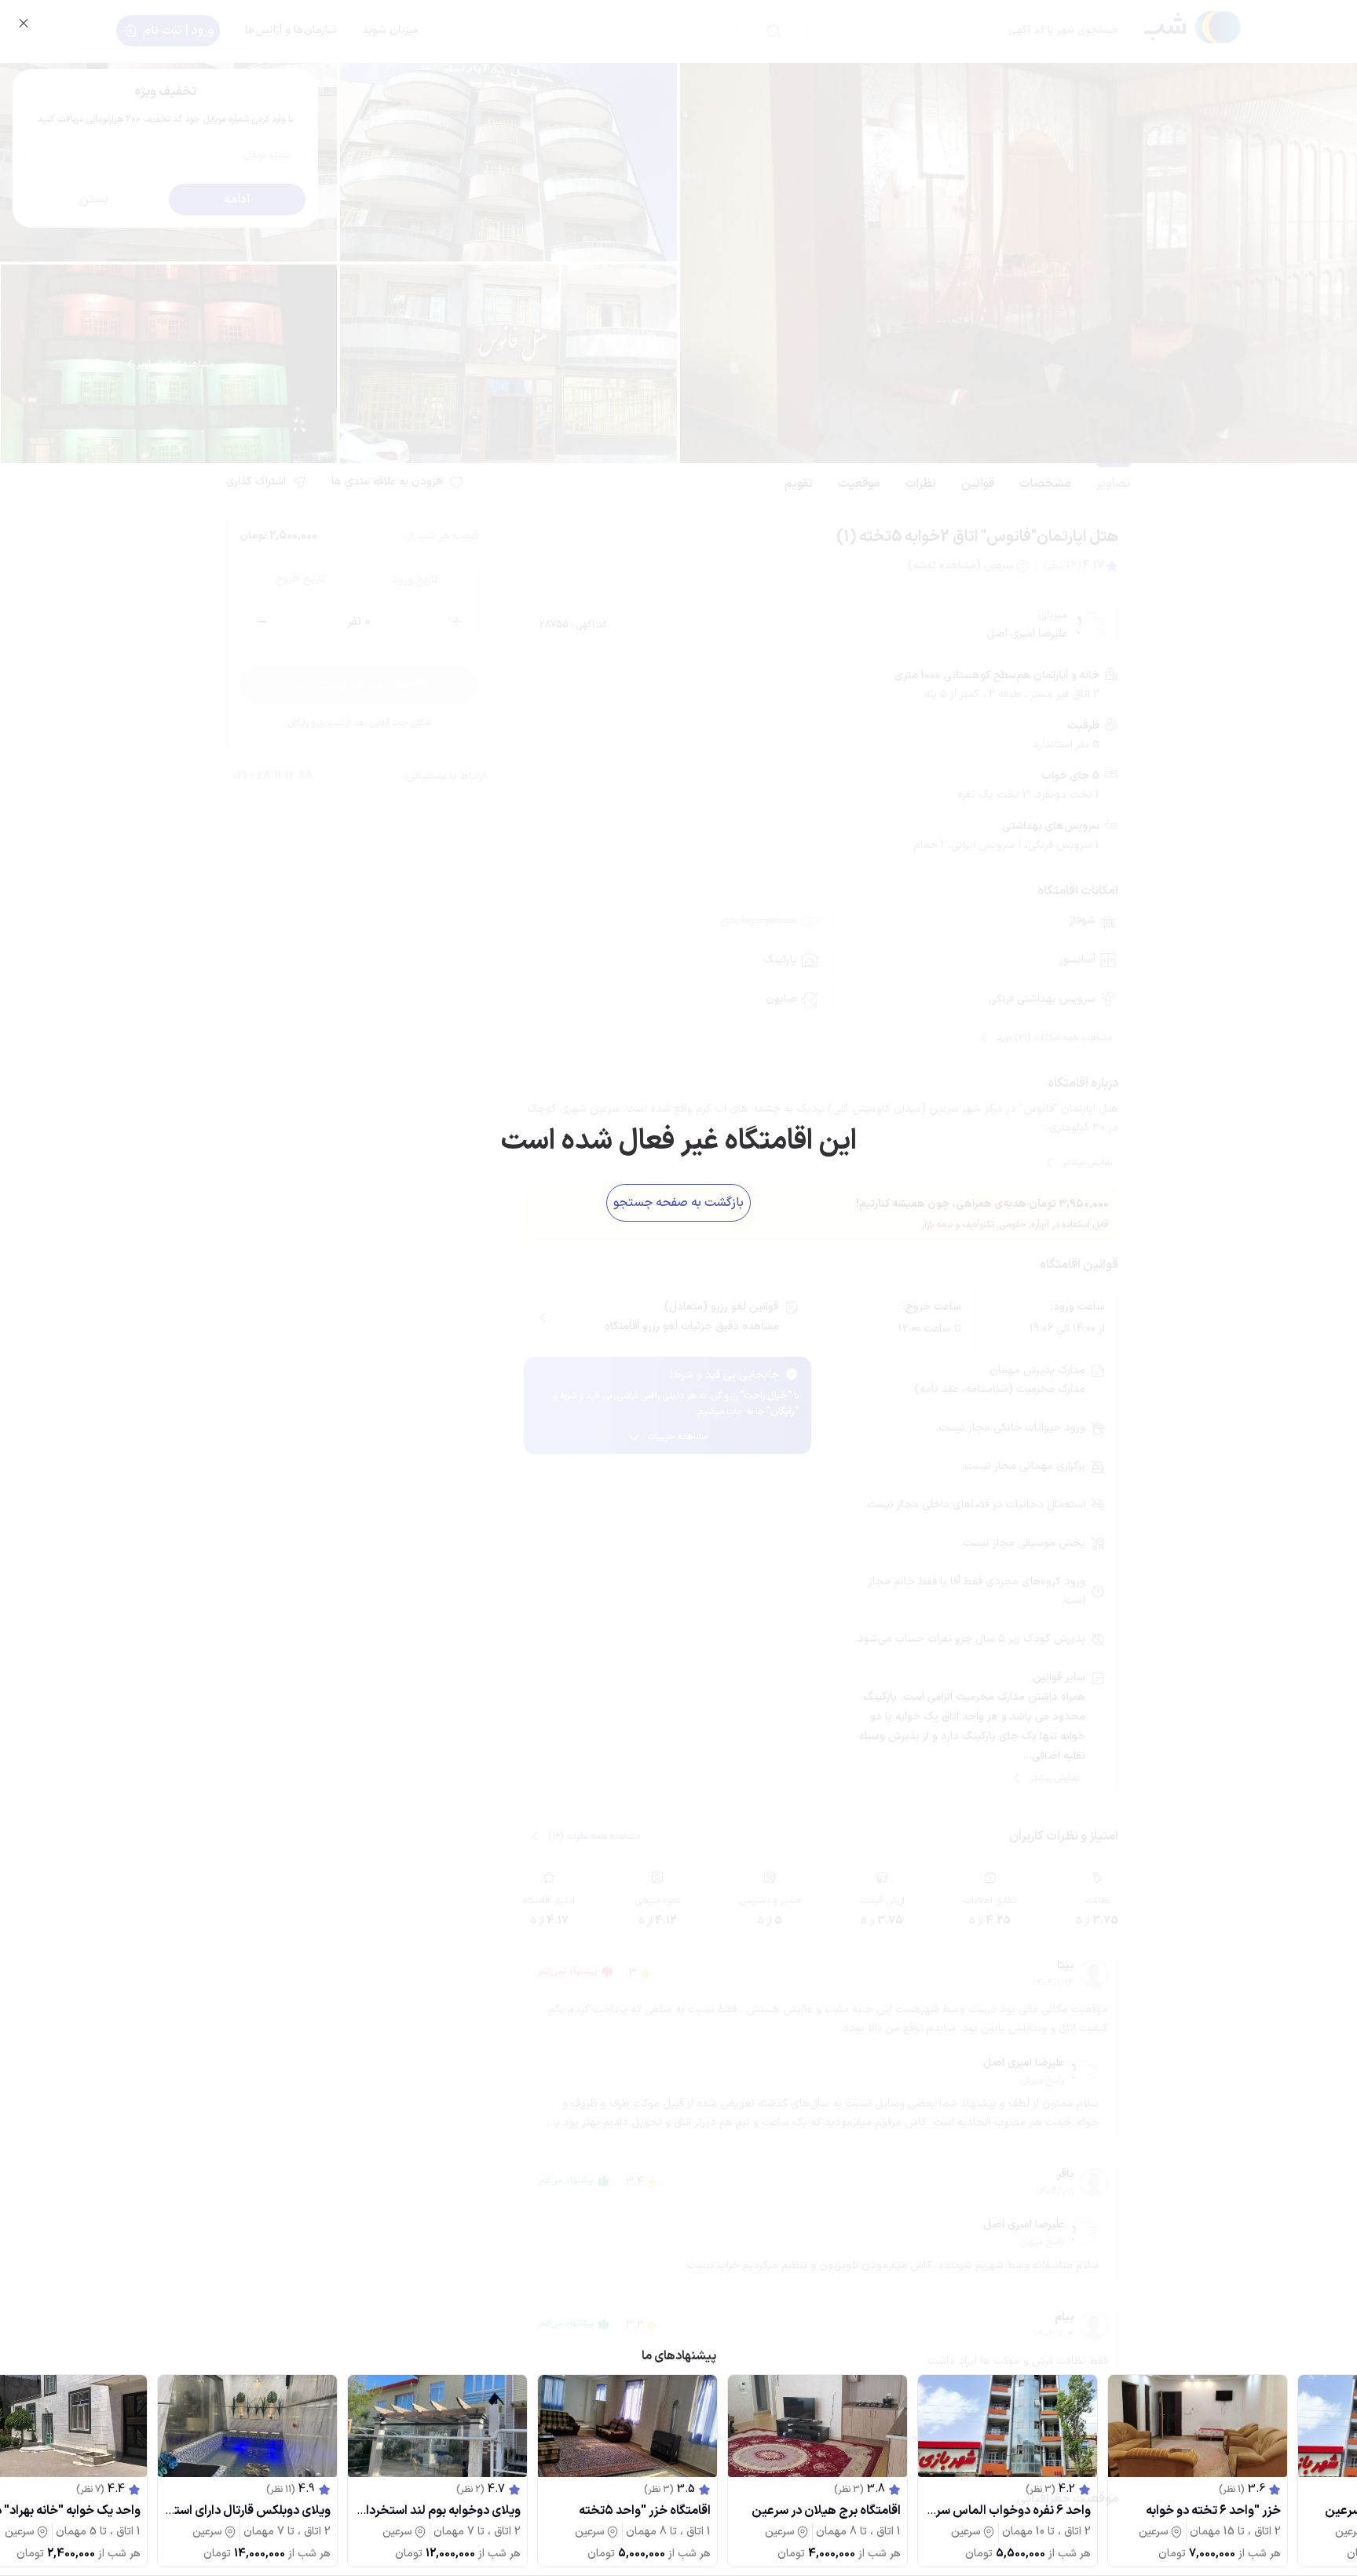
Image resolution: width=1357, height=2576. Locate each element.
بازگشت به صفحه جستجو (678, 1203)
